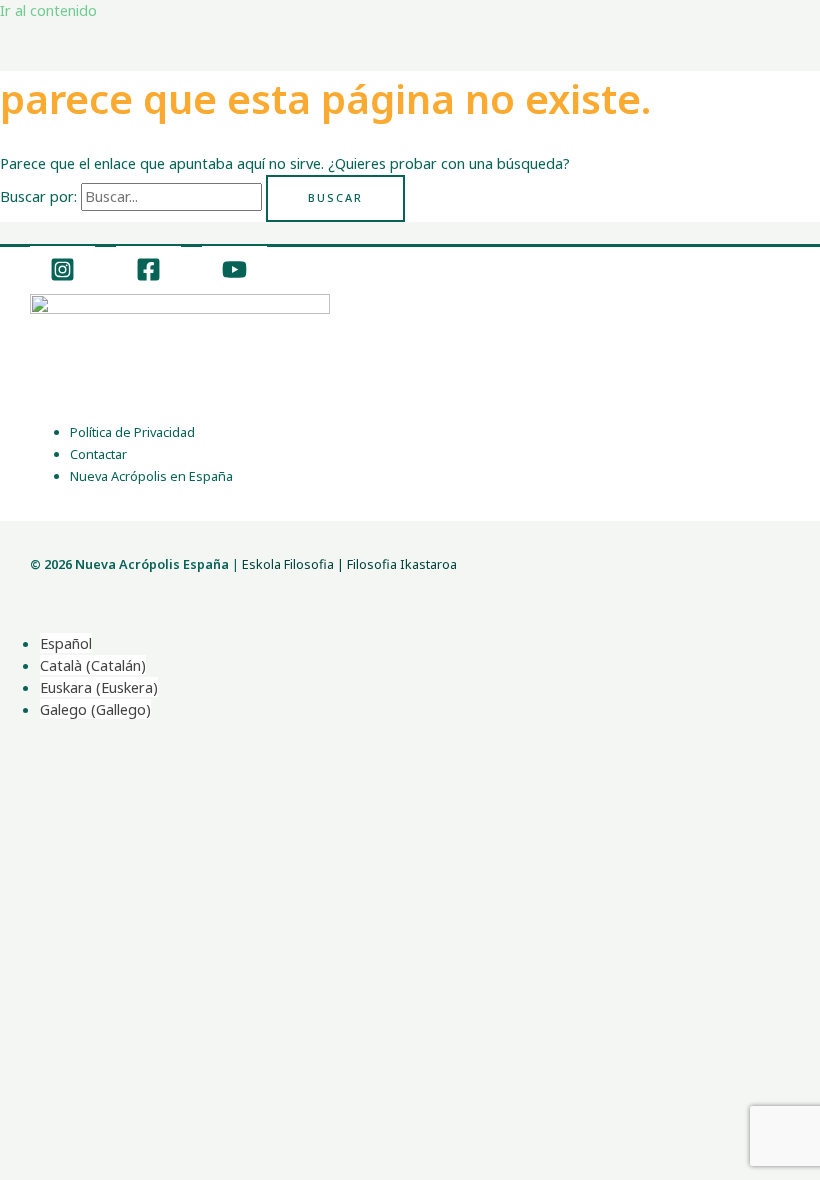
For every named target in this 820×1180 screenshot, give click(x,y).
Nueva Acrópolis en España (151, 476)
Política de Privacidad (132, 432)
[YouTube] (234, 276)
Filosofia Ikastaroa (402, 564)
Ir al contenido (48, 10)
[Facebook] (148, 276)
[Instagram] (62, 276)
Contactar (98, 454)
